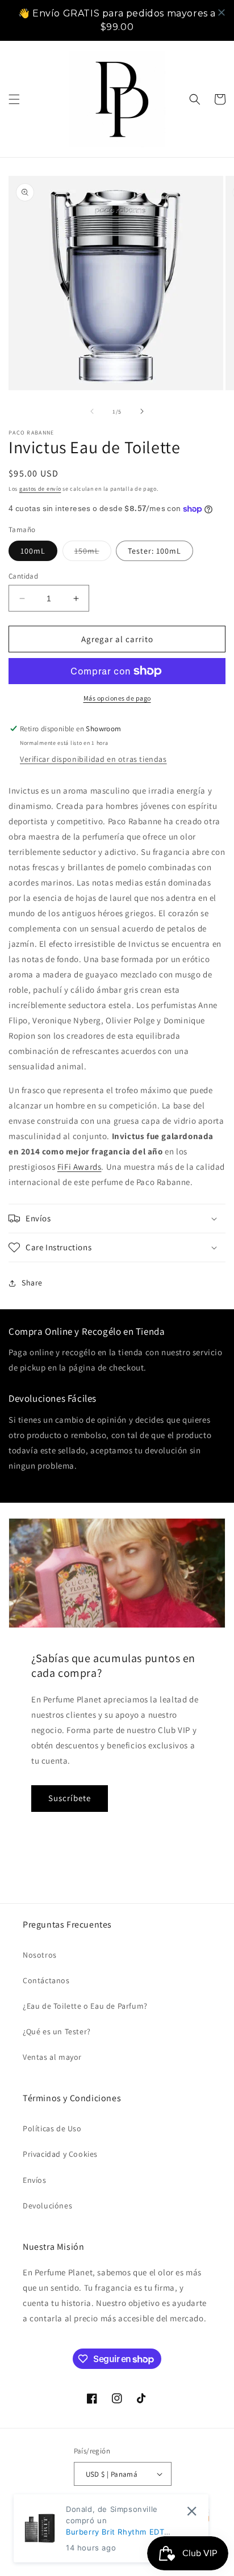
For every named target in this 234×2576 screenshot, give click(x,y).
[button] (14, 99)
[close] (222, 12)
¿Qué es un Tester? (57, 2031)
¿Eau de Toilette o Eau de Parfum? (85, 2006)
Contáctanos (46, 1980)
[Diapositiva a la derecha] (142, 411)
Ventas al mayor (52, 2057)
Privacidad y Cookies (60, 2154)
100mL (33, 551)
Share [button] (32, 1283)
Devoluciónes (47, 2206)
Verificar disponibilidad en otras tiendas (93, 759)
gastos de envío (40, 489)
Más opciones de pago (117, 698)
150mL (93, 553)
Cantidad (23, 576)
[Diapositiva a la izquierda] (92, 411)
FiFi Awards (80, 1167)
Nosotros (40, 1955)
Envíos (35, 2180)
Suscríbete (70, 1798)
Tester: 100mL (154, 551)
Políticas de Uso (52, 2128)
